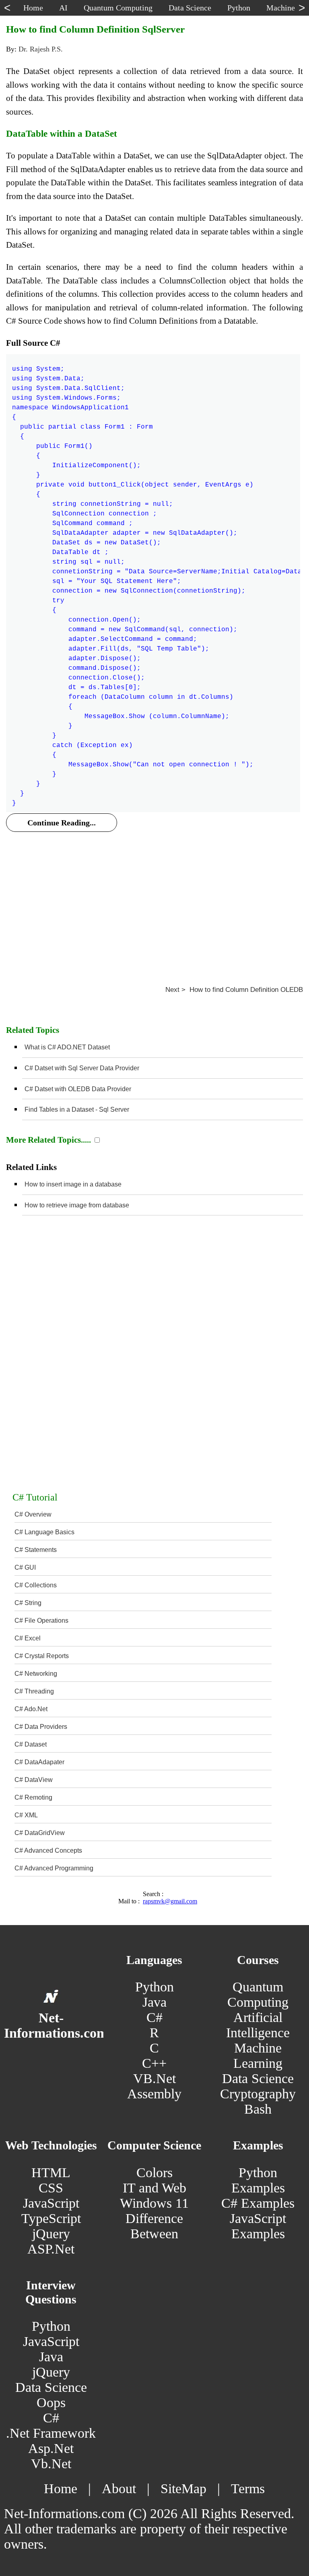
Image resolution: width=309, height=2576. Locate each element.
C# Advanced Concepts (48, 1850)
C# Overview (33, 1514)
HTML (51, 2173)
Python (154, 1987)
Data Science (258, 2078)
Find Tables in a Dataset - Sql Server (77, 1109)
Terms (248, 2489)
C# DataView (34, 1780)
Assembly (154, 2094)
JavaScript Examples (258, 2226)
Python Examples (258, 2180)
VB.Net (154, 2078)
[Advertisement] (154, 899)
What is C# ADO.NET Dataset (67, 1047)
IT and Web (154, 2188)
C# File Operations (41, 1621)
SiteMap (183, 2489)
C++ (154, 2063)
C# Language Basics (44, 1532)
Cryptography (258, 2094)
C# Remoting (33, 1797)
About (119, 2489)
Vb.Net (51, 2464)
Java (154, 2002)
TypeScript (51, 2218)
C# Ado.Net (31, 1709)
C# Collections (36, 1585)
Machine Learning (258, 2056)
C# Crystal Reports (42, 1656)
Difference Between (154, 2226)
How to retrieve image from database (77, 1205)
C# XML (26, 1815)
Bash (258, 2109)
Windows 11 (154, 2203)
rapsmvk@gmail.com (170, 1901)
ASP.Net (51, 2249)
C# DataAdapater (39, 1762)
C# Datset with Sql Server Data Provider (82, 1068)
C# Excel (28, 1638)
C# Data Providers (41, 1727)
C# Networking (36, 1674)
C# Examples (258, 2203)
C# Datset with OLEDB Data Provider (78, 1089)
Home (61, 2489)
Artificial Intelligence (258, 2025)
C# (154, 2017)
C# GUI (25, 1567)
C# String (28, 1603)
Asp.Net (51, 2448)
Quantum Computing (258, 1994)
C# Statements (36, 1550)
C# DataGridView (40, 1833)
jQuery (51, 2234)
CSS (51, 2188)
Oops (51, 2403)
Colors (154, 2173)
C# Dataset (31, 1744)
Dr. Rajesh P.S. (41, 49)
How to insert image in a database (73, 1184)
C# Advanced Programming (54, 1868)
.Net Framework (51, 2433)
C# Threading (34, 1691)
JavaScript (51, 2203)
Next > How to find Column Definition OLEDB (234, 990)
